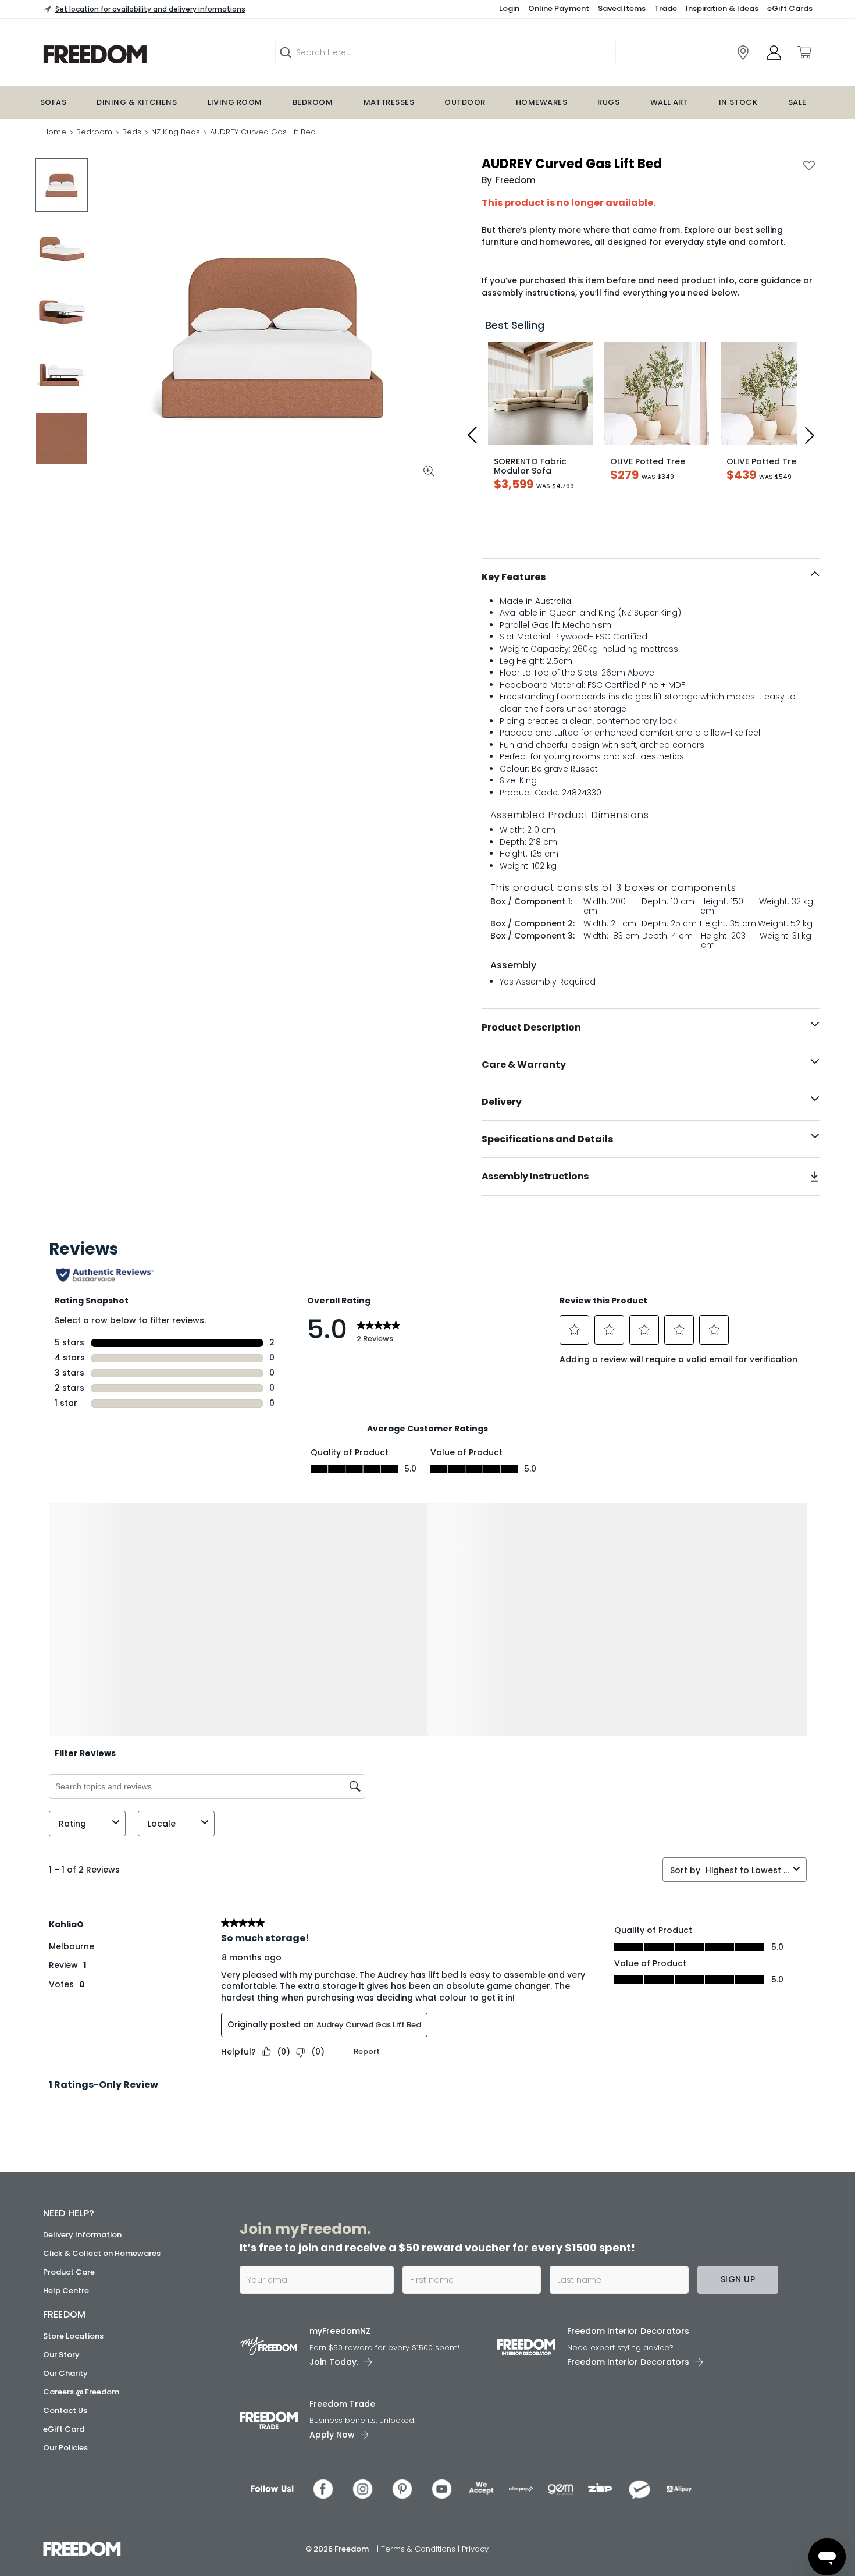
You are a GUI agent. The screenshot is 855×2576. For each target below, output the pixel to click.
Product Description (531, 1027)
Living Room (235, 102)
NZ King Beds (176, 132)
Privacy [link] (475, 2549)
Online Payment (559, 8)
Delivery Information (82, 2235)
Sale (797, 102)
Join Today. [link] (334, 2362)
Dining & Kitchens (137, 102)
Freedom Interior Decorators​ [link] (628, 2331)
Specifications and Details (547, 1139)
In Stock (738, 102)
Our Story (61, 2355)
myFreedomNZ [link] (340, 2331)
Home (55, 132)
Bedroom (313, 102)
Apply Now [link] (332, 2435)
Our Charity (65, 2373)
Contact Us (65, 2410)
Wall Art (669, 102)
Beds (132, 132)
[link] (743, 53)
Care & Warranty (524, 1065)
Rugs (608, 102)
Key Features (514, 577)
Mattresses (389, 102)
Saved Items (622, 8)
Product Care (69, 2272)
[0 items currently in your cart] (804, 52)
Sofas (53, 102)
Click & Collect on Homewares (102, 2253)
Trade (666, 8)
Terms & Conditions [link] (419, 2549)
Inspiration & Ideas (722, 8)
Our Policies (65, 2448)
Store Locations (73, 2336)
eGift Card (64, 2429)
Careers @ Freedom (81, 2392)
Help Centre (66, 2291)
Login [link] (509, 8)
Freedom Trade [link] (342, 2404)
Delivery (502, 1102)
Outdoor (465, 102)
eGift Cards (790, 8)
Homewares (541, 102)
